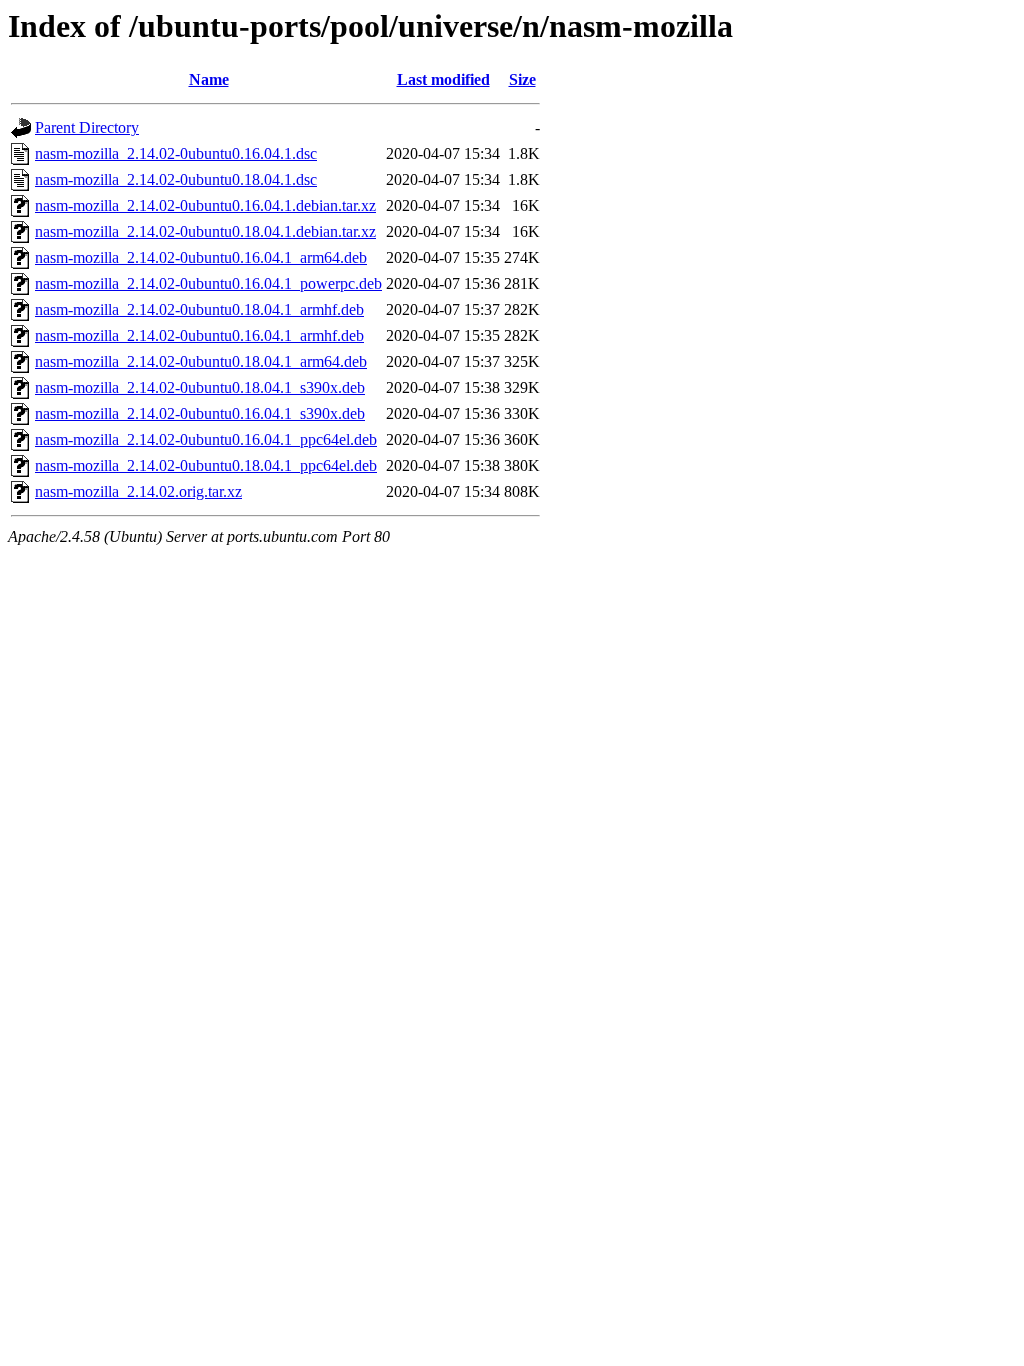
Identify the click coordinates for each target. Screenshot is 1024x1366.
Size (522, 79)
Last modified (443, 79)
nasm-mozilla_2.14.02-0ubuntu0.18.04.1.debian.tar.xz (205, 231)
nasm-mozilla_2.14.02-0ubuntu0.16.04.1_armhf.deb (199, 335)
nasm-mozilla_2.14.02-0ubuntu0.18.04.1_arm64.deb (201, 361)
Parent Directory (87, 127)
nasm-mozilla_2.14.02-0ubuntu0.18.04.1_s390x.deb (200, 387)
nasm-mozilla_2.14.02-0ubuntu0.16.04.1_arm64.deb (201, 257)
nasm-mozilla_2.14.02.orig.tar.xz (138, 491)
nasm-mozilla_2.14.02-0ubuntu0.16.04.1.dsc (176, 153)
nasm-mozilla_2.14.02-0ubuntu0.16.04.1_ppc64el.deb (206, 439)
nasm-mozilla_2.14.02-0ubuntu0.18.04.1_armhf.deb (199, 309)
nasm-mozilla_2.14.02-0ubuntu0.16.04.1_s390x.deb (200, 413)
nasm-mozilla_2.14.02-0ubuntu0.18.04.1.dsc (176, 179)
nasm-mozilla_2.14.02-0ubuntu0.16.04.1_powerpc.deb (208, 283)
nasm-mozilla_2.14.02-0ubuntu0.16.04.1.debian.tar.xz (205, 205)
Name (209, 79)
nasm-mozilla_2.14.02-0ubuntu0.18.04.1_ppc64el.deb (206, 465)
